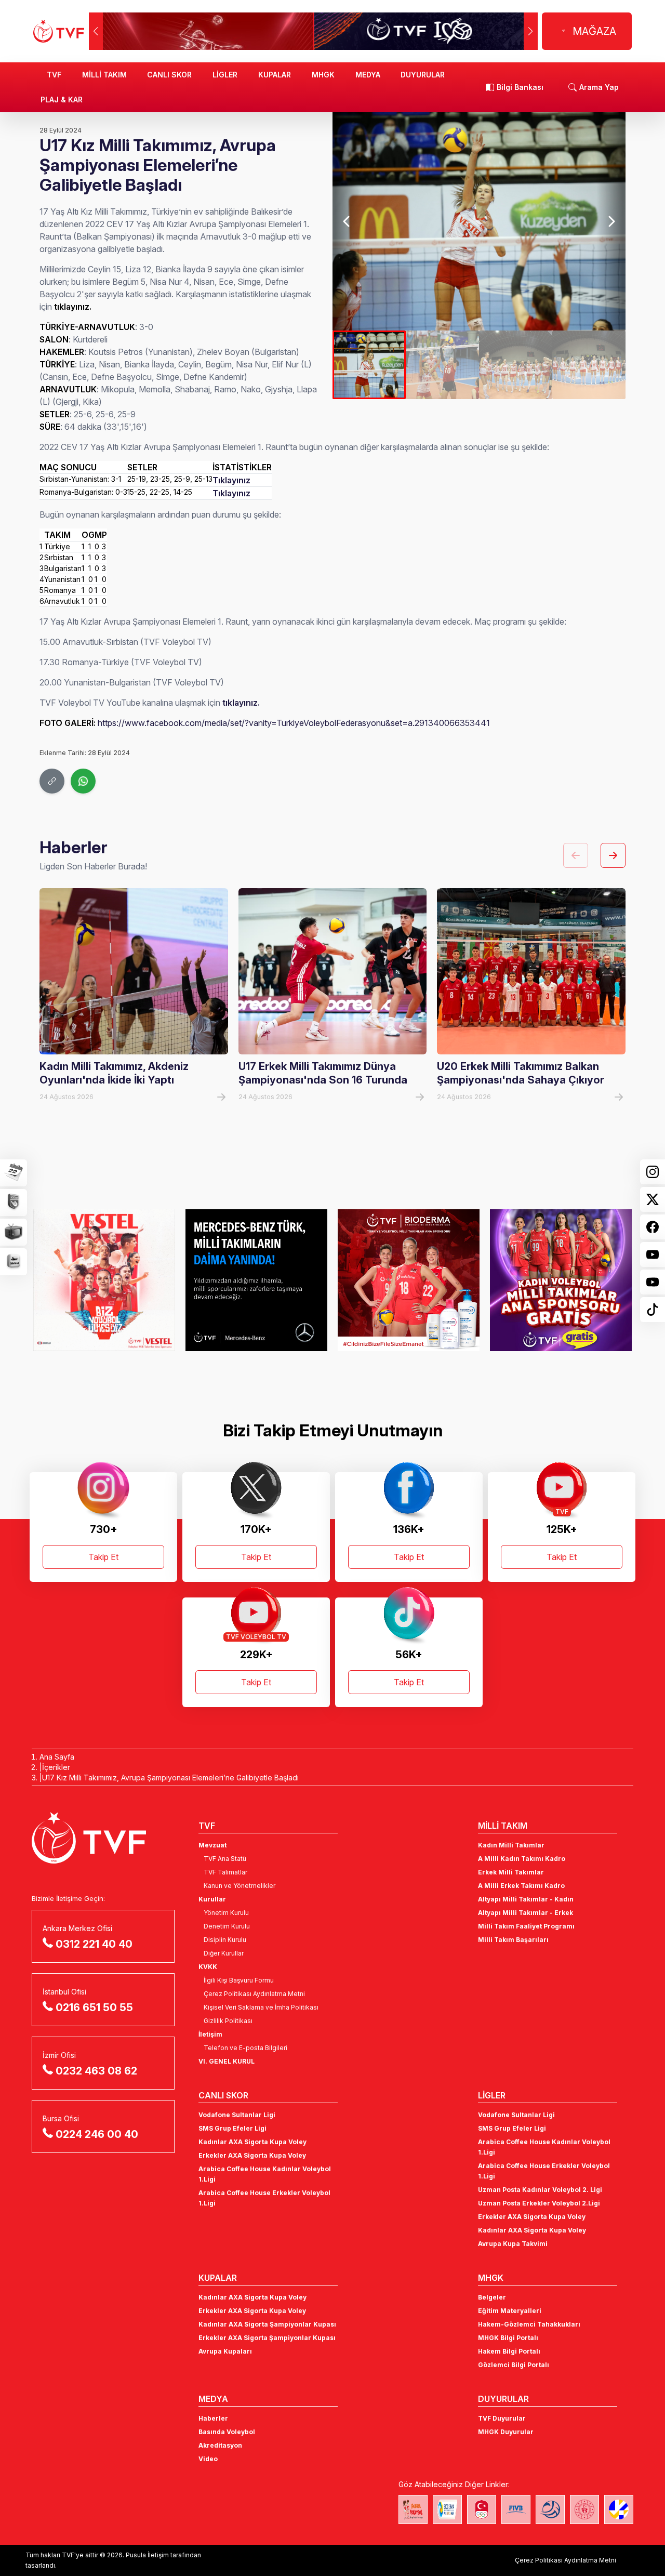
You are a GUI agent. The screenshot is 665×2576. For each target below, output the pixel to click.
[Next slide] (611, 221)
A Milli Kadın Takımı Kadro (522, 1859)
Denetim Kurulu (227, 1926)
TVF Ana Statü (225, 1859)
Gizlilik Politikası (228, 2021)
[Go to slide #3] (516, 365)
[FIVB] (516, 2509)
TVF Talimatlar (225, 1872)
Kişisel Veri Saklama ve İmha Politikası (261, 2007)
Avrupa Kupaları (225, 2351)
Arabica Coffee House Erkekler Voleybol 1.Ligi (264, 2198)
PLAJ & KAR (62, 100)
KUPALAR (275, 75)
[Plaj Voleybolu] (447, 2509)
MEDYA (368, 75)
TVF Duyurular (502, 2418)
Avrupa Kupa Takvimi (513, 2244)
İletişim (210, 2034)
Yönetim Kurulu (226, 1913)
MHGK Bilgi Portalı (508, 2338)
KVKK (208, 1967)
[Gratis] (409, 1280)
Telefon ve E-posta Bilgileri (245, 2048)
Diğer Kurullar (224, 1953)
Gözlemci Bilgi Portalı (514, 2365)
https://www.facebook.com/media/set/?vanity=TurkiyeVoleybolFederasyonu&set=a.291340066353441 (294, 723)
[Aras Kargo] (561, 1280)
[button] (531, 31)
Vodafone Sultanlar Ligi (237, 2115)
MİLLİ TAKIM (104, 75)
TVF (54, 75)
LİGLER (225, 75)
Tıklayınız (231, 480)
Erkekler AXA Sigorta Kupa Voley (252, 2155)
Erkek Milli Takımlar (511, 1872)
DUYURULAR (423, 75)
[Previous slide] (347, 221)
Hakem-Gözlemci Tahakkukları (529, 2324)
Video (208, 2459)
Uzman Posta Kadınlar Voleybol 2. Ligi (540, 2190)
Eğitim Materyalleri (510, 2311)
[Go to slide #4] (589, 365)
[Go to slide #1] (369, 365)
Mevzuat (212, 1845)
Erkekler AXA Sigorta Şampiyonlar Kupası (267, 2338)
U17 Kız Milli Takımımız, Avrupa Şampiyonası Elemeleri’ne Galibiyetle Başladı (170, 1778)
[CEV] (619, 2509)
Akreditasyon (220, 2445)
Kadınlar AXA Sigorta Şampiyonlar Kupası (267, 2324)
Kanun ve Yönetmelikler (240, 1886)
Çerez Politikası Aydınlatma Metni (254, 1994)
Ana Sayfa (57, 1757)
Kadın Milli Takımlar (511, 1845)
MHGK (323, 75)
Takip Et (103, 1557)
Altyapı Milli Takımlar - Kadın (526, 1899)
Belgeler (492, 2297)
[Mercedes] (104, 1280)
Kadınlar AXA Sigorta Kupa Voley (252, 2142)
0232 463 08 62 (96, 2071)
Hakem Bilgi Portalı (509, 2351)
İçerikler (56, 1767)
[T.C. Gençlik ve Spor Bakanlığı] (584, 2509)
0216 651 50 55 (94, 2007)
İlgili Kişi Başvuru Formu (239, 1980)
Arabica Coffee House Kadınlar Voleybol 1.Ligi (265, 2174)
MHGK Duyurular (506, 2432)
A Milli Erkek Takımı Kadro (521, 1886)
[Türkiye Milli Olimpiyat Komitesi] (482, 2509)
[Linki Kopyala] (52, 781)
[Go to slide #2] (442, 365)
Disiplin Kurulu (225, 1940)
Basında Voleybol (227, 2432)
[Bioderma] (256, 1280)
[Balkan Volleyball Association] (550, 2509)
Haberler (213, 2418)
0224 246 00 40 (97, 2134)
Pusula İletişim (147, 2555)
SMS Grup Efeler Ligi (232, 2128)
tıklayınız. (241, 703)
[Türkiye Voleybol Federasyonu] (59, 31)
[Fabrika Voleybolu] (413, 2509)
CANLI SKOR (169, 75)
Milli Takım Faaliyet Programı (526, 1926)
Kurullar (212, 1899)
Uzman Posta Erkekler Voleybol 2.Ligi (539, 2203)
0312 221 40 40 (94, 1944)
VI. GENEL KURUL (227, 2061)
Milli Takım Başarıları (513, 1940)
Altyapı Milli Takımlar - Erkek (526, 1913)
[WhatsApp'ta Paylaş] (83, 781)
